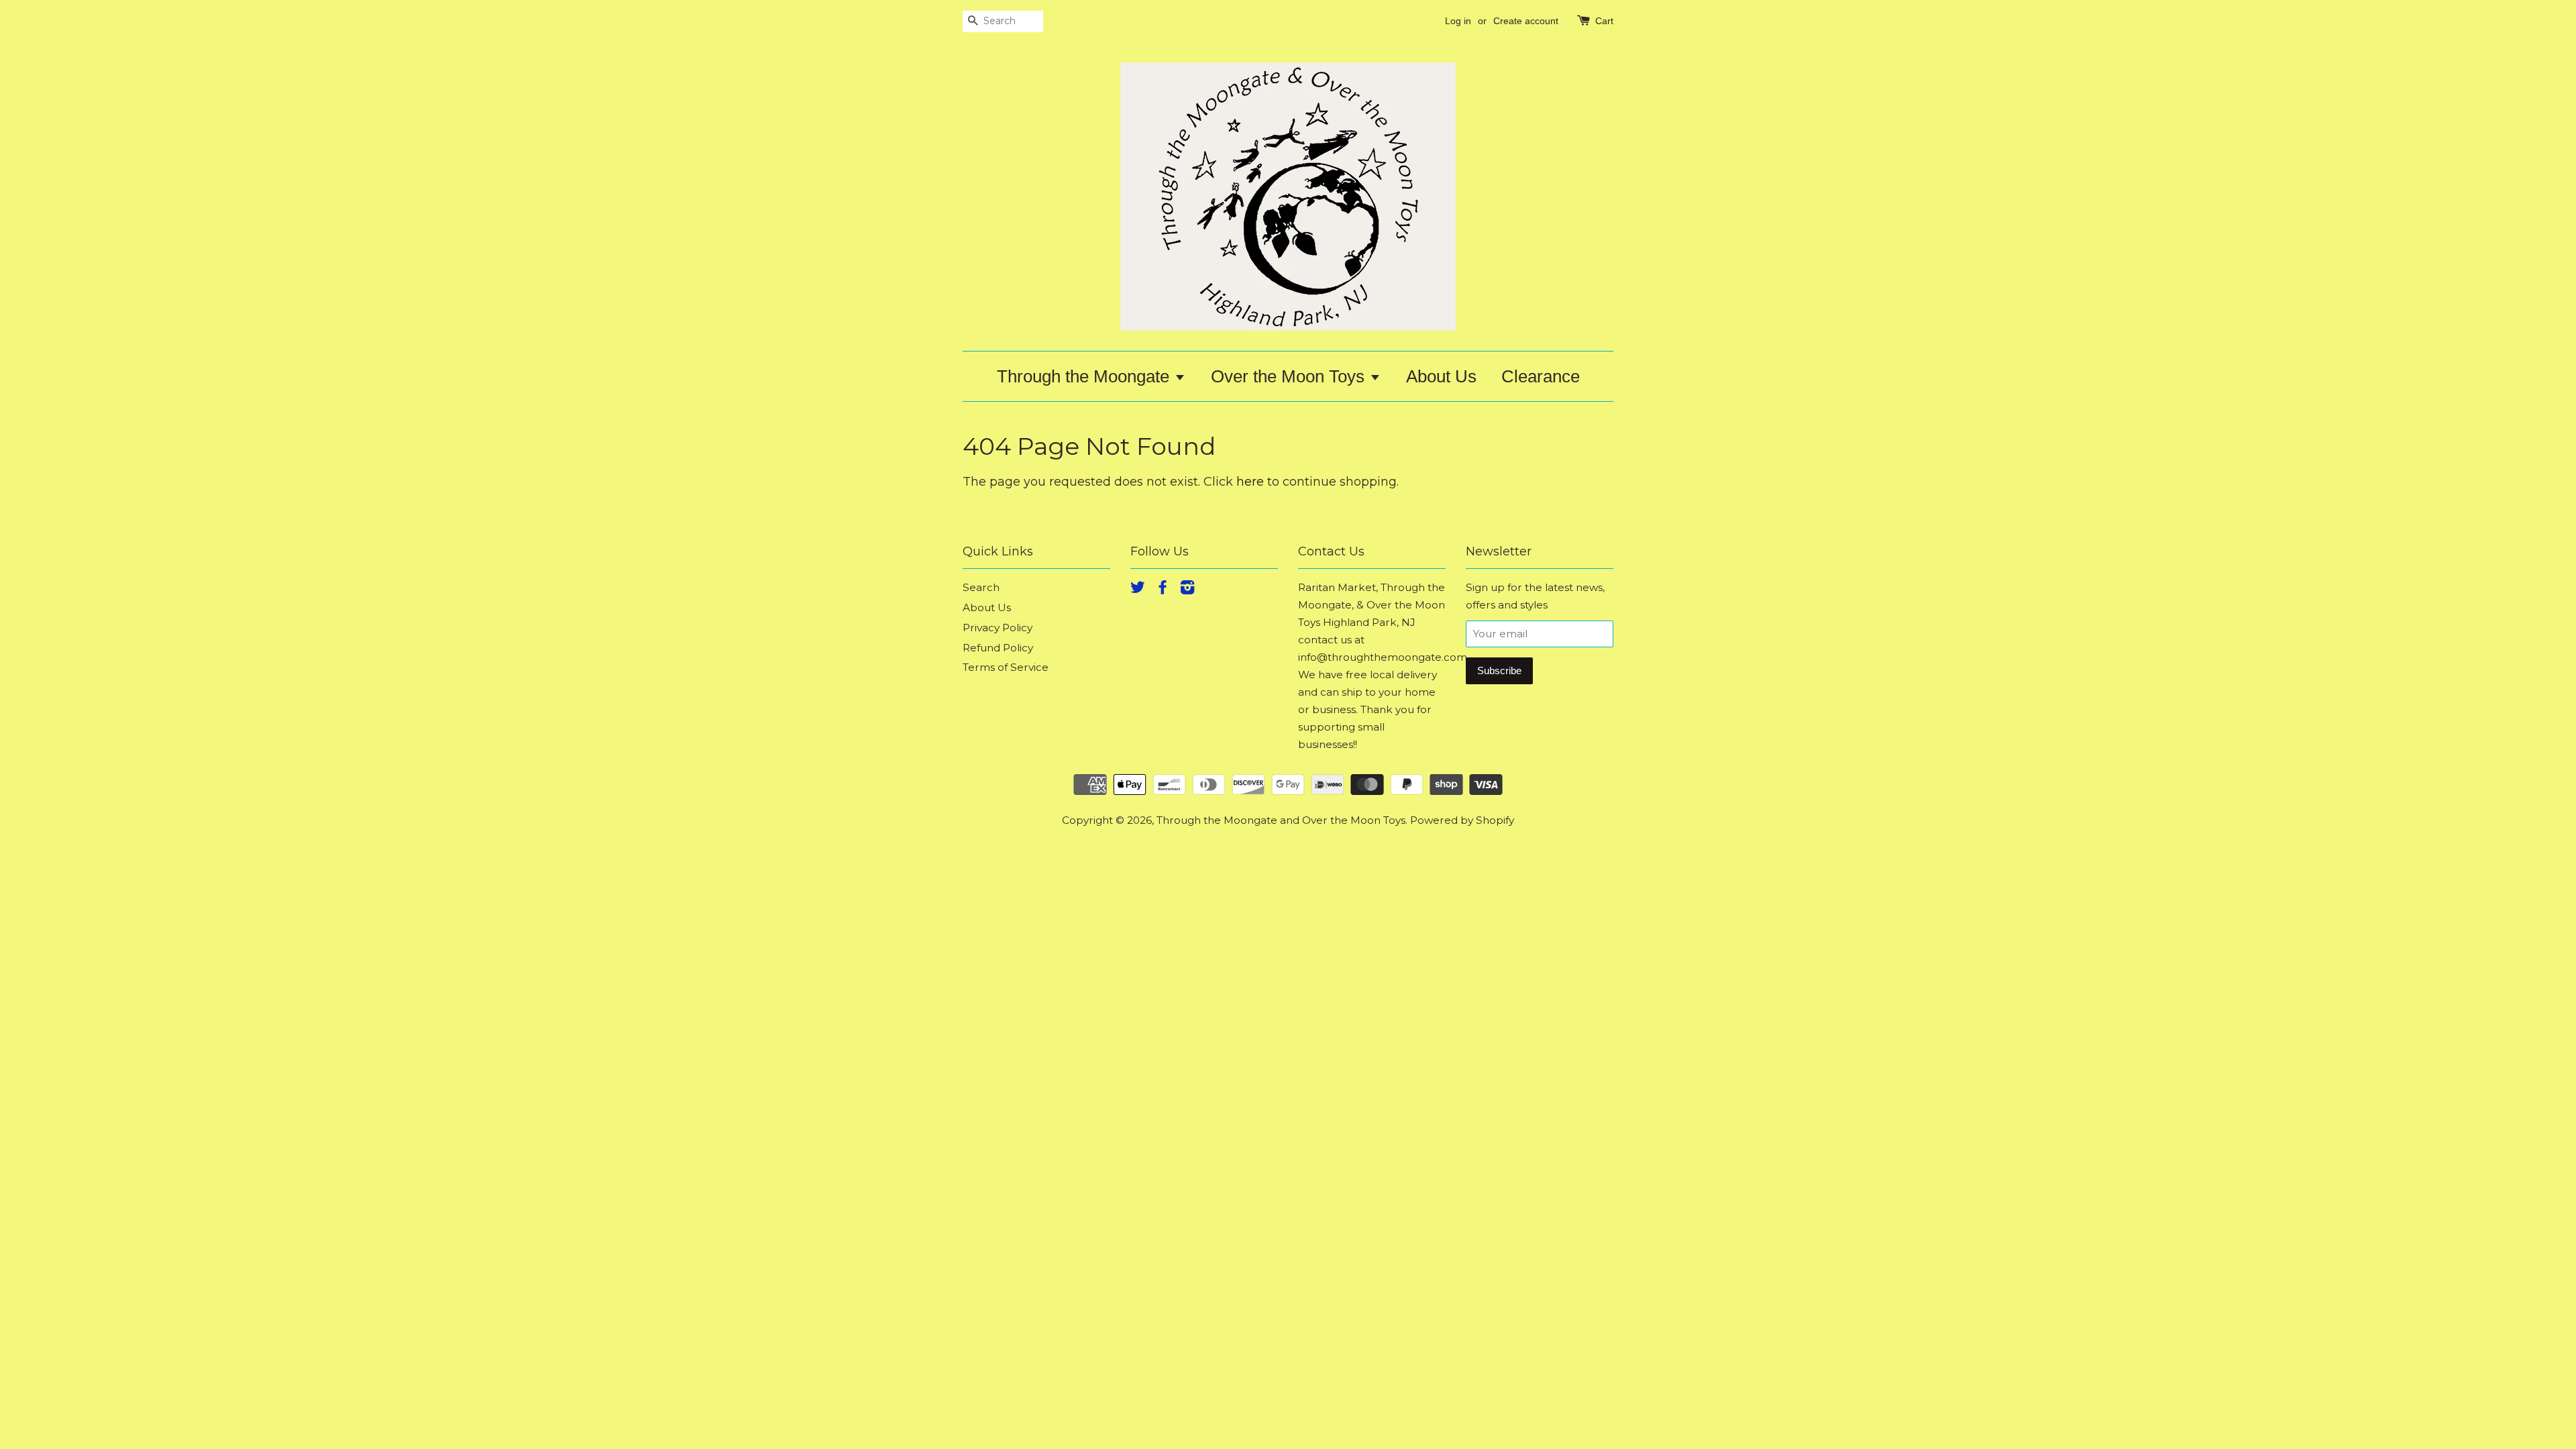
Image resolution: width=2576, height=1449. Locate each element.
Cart (1604, 21)
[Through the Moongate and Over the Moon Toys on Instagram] (1187, 589)
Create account (1526, 21)
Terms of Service (1006, 667)
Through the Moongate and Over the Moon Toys (1281, 820)
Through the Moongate (1085, 376)
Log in (1458, 21)
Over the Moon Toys (1290, 376)
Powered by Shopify (1462, 820)
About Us (1441, 376)
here (1250, 482)
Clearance (1541, 376)
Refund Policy (998, 648)
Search (981, 587)
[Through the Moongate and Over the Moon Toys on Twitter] (1138, 589)
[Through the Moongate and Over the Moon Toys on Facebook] (1163, 589)
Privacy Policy (998, 628)
